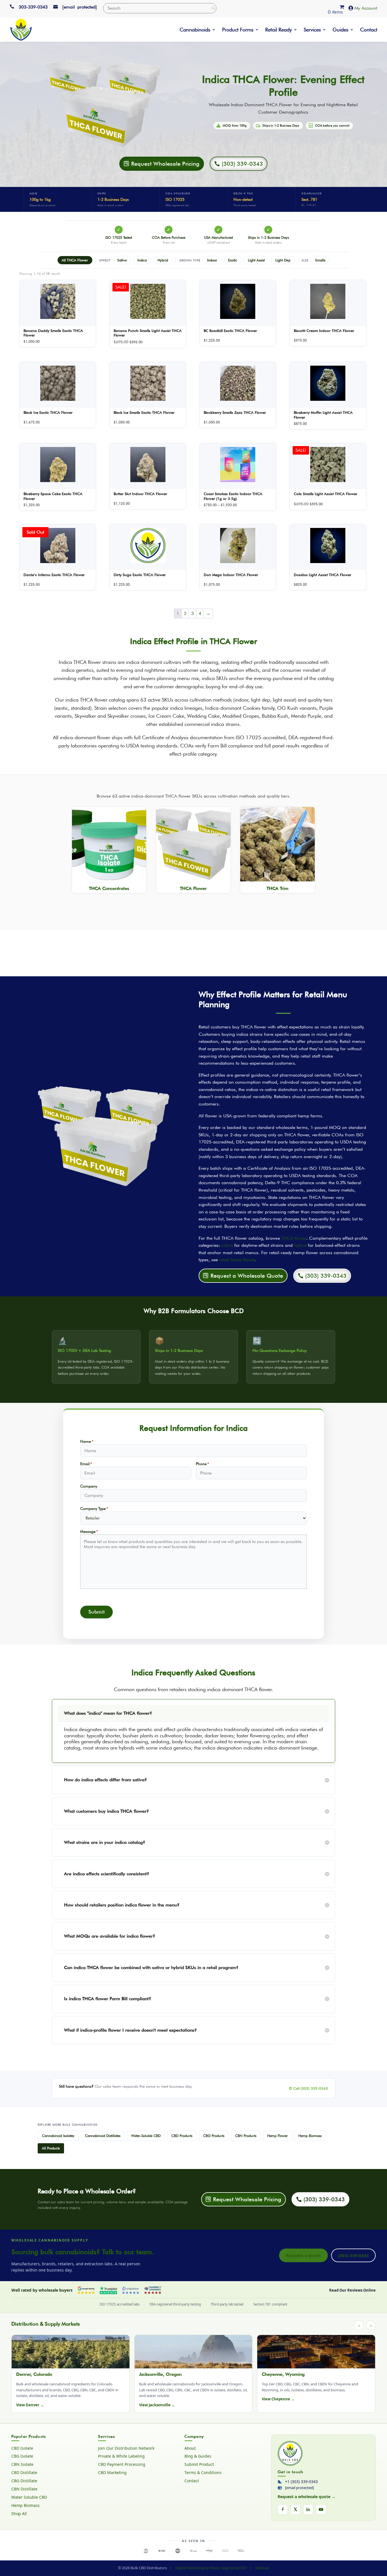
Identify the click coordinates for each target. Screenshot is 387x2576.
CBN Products (246, 2136)
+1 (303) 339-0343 (301, 2482)
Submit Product (199, 2464)
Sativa (122, 260)
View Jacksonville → (157, 2405)
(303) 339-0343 (353, 2255)
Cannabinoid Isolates (58, 2136)
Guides (340, 30)
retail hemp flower (237, 1260)
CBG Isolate (22, 2456)
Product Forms (238, 30)
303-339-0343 (33, 7)
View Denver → (30, 2405)
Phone (202, 1464)
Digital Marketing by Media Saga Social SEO (211, 2568)
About (190, 2448)
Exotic (233, 260)
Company (89, 1486)
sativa (227, 1245)
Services (312, 30)
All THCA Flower (75, 260)
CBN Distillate (24, 2489)
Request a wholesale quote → (307, 2497)
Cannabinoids (195, 30)
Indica (142, 260)
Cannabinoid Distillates (103, 2136)
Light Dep (283, 260)
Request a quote (303, 2255)
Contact (369, 30)
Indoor (212, 260)
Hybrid (163, 260)
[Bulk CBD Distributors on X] (295, 2509)
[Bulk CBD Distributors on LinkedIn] (308, 2509)
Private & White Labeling (121, 2456)
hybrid (300, 1245)
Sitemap (262, 2568)
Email (86, 1464)
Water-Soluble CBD (146, 2136)
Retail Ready (278, 30)
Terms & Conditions (203, 2473)
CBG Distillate (24, 2481)
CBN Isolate (22, 2464)
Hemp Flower (277, 2136)
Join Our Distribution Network (126, 2448)
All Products (51, 2148)
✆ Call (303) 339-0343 (309, 2088)
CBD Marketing (112, 2473)
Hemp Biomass (310, 2136)
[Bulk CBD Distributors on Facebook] (283, 2509)
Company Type (94, 1508)
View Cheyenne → (278, 2399)
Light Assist (256, 260)
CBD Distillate (24, 2473)
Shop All (19, 2514)
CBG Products (214, 2136)
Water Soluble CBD (29, 2497)
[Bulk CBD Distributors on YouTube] (321, 2509)
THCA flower (294, 1238)
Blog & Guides (198, 2456)
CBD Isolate (22, 2448)
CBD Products (182, 2136)
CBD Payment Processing (122, 2464)
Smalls (320, 260)
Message (89, 1531)
